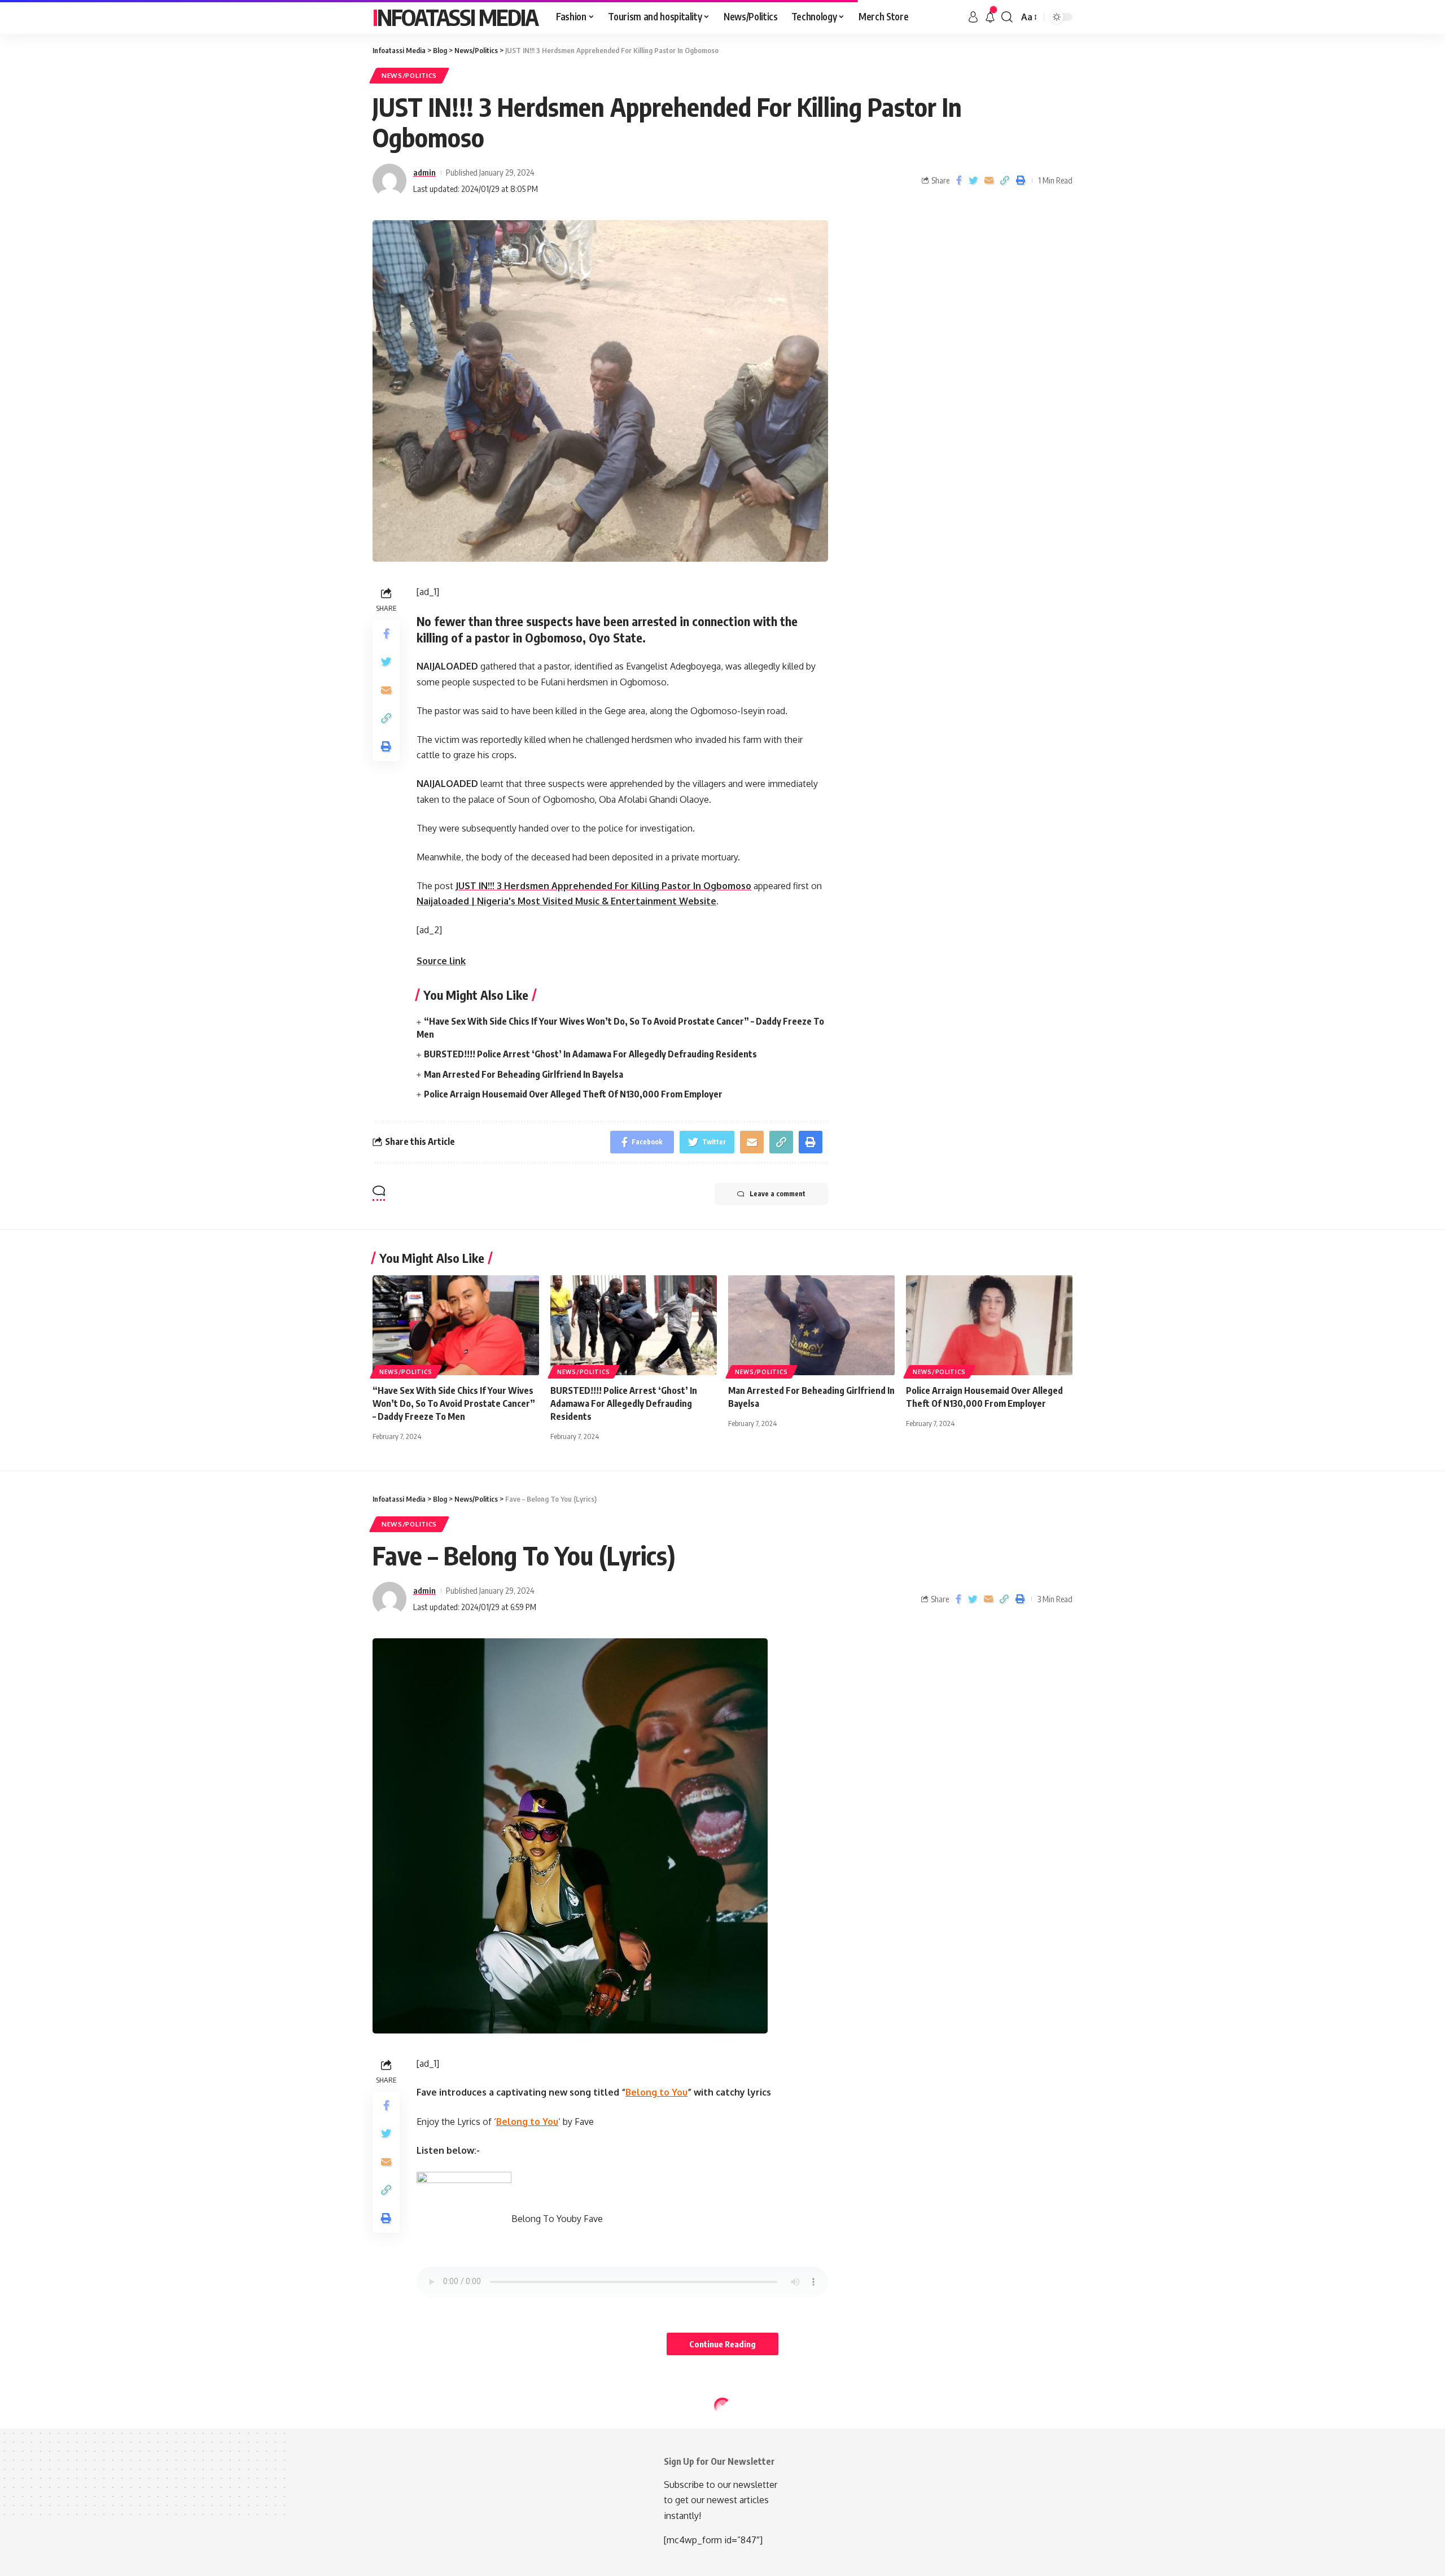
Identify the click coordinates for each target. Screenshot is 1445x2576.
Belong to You (656, 2092)
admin (424, 172)
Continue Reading (722, 2344)
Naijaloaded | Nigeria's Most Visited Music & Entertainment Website (566, 901)
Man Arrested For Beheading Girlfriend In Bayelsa (524, 1074)
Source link (441, 961)
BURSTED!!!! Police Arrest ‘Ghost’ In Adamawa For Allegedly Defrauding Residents (590, 1054)
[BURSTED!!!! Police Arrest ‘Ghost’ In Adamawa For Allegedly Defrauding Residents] (634, 1325)
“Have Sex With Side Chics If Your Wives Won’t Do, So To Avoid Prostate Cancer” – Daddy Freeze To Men (454, 1403)
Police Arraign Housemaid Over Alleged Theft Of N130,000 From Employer (573, 1094)
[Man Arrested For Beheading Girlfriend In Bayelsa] (811, 1325)
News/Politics (409, 75)
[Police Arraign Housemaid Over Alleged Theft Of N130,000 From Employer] (989, 1325)
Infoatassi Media (455, 17)
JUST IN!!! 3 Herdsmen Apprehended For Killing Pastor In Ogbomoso (603, 886)
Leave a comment (778, 1194)
